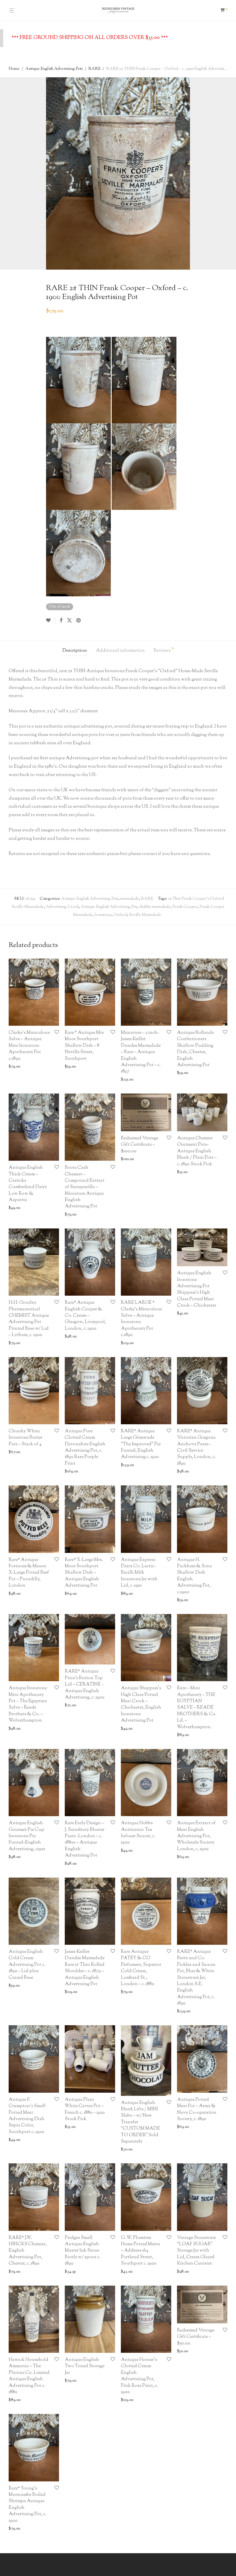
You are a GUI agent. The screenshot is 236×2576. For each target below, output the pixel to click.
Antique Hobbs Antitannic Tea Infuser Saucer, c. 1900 (138, 1833)
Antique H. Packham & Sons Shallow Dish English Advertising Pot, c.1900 (194, 1576)
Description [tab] (75, 651)
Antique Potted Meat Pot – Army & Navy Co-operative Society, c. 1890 (197, 2109)
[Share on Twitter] (69, 621)
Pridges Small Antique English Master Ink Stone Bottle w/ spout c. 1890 (83, 2251)
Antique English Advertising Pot (109, 907)
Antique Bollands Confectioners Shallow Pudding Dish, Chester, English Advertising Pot (195, 1049)
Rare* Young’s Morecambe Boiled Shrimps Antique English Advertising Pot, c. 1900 (27, 2505)
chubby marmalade (155, 907)
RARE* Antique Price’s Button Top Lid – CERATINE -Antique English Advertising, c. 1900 (85, 1685)
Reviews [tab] (164, 650)
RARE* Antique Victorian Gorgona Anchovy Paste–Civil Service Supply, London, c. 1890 (196, 1447)
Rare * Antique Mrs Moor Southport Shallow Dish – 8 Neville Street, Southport (84, 1046)
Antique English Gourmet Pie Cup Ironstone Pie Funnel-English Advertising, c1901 (27, 1836)
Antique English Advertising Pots (54, 69)
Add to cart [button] (17, 1067)
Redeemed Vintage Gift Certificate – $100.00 (140, 1145)
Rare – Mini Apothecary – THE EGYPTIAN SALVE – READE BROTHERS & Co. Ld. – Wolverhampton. (197, 1708)
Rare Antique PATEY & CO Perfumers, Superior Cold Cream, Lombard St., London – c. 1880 (141, 1968)
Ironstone (103, 915)
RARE (94, 69)
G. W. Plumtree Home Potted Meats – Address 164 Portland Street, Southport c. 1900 (140, 2251)
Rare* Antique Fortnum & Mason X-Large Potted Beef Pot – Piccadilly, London (29, 1573)
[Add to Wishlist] (51, 621)
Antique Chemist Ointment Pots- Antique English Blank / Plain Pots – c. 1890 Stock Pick (197, 1151)
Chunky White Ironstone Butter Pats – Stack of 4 (25, 1438)
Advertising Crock (62, 907)
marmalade (130, 899)
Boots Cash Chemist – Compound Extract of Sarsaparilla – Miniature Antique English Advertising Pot (85, 1187)
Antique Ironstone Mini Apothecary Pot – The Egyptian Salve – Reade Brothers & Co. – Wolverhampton (28, 1704)
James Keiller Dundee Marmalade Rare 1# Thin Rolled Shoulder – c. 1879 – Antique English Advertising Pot (85, 1968)
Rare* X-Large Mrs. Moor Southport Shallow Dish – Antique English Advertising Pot (84, 1573)
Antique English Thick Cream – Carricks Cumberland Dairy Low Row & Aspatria (28, 1184)
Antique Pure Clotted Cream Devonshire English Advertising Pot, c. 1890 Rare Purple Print (85, 1447)
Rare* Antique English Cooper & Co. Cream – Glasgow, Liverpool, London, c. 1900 (85, 1316)
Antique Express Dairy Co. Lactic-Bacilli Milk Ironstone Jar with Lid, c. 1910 (139, 1573)
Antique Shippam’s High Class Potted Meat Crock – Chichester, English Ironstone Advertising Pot (141, 1704)
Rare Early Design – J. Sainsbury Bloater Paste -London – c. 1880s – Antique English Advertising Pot (85, 1839)
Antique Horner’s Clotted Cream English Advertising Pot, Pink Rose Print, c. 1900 (139, 2376)
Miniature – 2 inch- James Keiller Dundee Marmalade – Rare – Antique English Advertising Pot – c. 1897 (141, 1052)
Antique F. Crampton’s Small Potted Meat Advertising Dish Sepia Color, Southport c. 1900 (27, 2116)
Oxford (120, 915)
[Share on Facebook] (61, 621)
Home (14, 69)
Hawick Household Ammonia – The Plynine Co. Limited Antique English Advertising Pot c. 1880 (29, 2376)
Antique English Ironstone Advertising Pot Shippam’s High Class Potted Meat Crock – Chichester (197, 1289)
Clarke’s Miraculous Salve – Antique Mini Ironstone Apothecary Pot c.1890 (29, 1046)
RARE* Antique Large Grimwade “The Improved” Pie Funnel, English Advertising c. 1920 (141, 1444)
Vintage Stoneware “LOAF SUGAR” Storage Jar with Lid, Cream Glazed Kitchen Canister (196, 2251)
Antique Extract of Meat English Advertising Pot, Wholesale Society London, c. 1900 (196, 1836)
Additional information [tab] (120, 651)
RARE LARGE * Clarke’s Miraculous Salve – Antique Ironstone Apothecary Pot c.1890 (141, 1319)
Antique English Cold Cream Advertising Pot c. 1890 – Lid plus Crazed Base (27, 1965)
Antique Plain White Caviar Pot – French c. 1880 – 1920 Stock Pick (85, 2109)
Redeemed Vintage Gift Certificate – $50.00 (196, 2337)
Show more (39, 1067)
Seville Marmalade (145, 915)
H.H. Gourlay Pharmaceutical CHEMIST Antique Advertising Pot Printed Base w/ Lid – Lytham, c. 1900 (29, 1319)
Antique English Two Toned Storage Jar (85, 2366)
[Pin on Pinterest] (79, 621)
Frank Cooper (185, 907)
